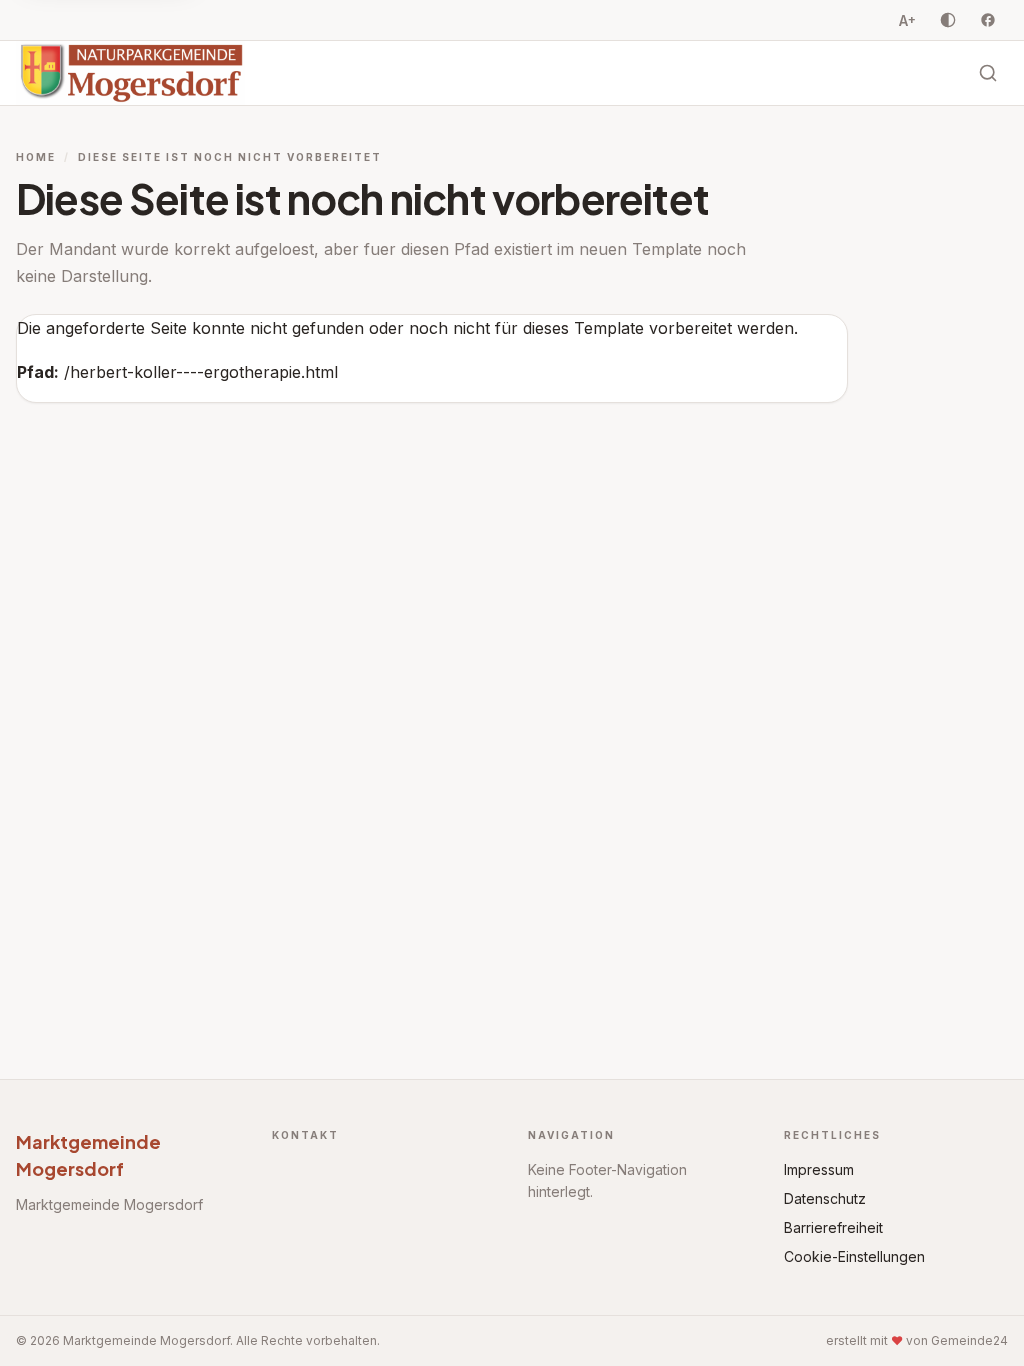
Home (36, 157)
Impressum (819, 1169)
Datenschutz (825, 1198)
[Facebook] (988, 20)
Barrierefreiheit (833, 1227)
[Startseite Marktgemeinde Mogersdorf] (130, 73)
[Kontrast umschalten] (948, 20)
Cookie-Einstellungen (854, 1256)
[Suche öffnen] (988, 73)
